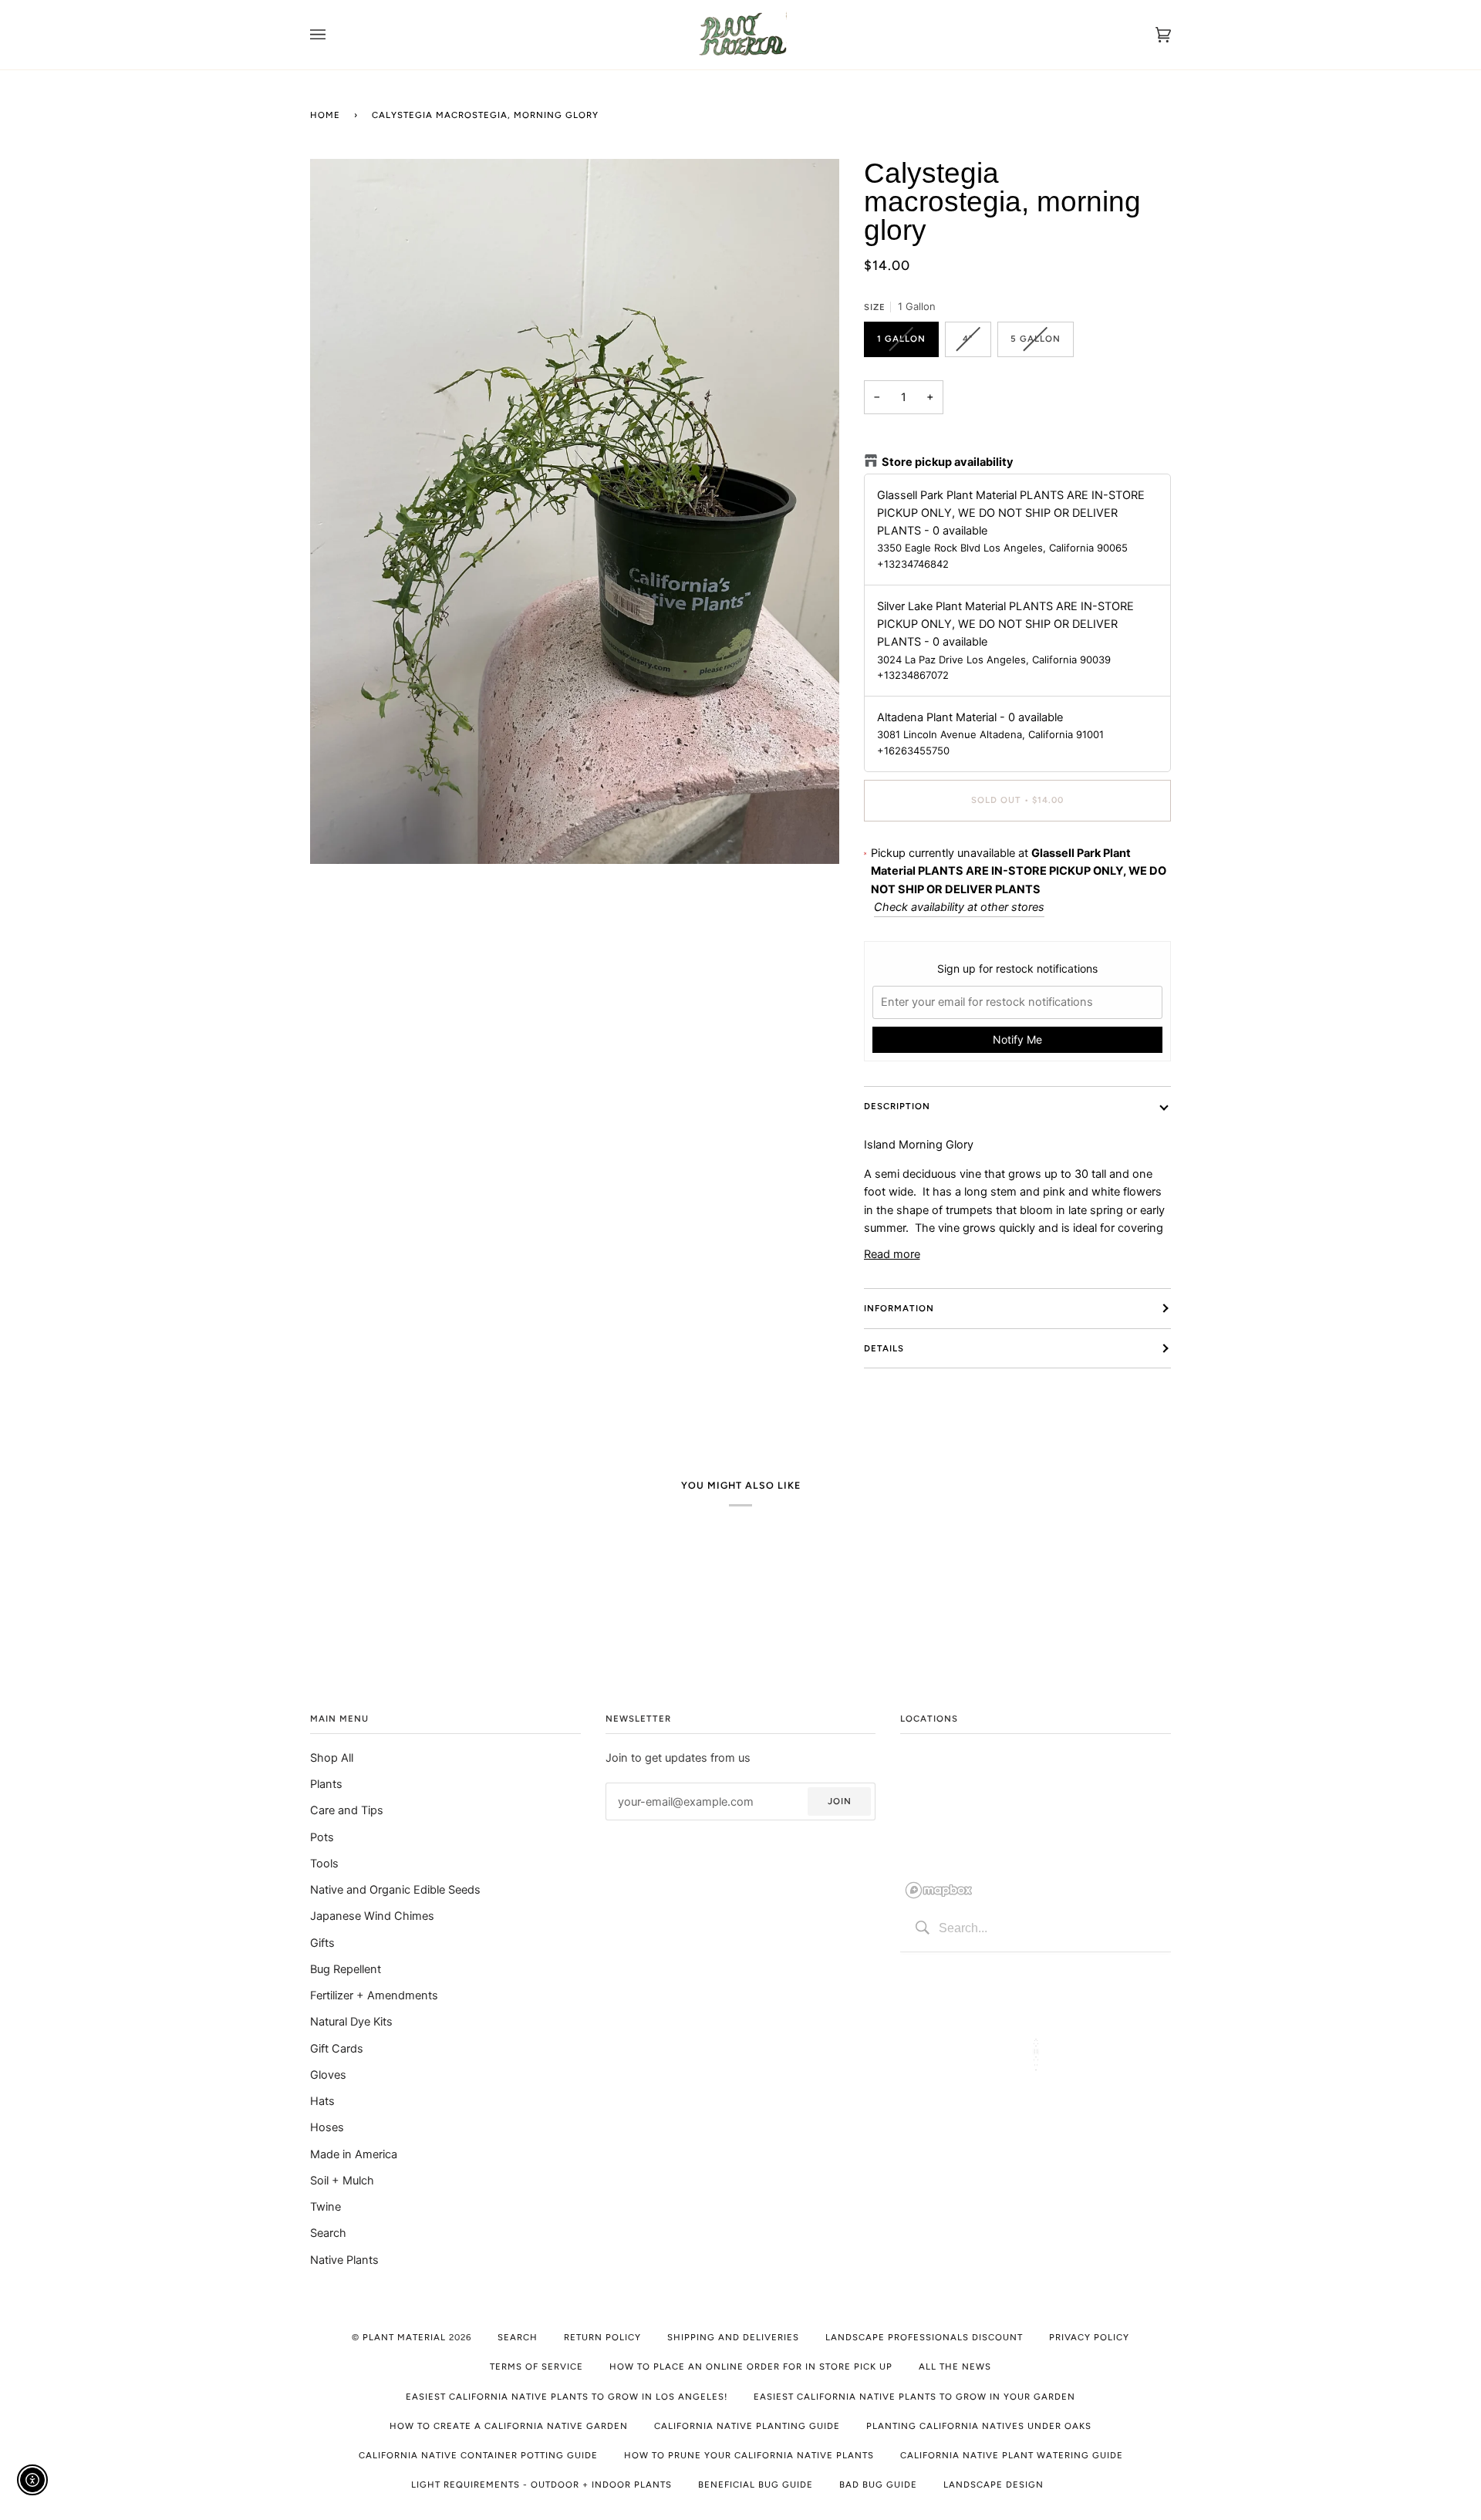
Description (897, 1106)
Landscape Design (994, 2485)
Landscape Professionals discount (924, 2337)
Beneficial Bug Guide (756, 2485)
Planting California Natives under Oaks (979, 2426)
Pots (322, 1837)
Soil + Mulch (342, 2181)
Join (840, 1801)
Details (884, 1348)
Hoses (327, 2127)
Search (328, 2233)
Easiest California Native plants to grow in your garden (914, 2397)
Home (325, 115)
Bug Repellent (346, 1969)
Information (899, 1308)
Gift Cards (337, 2049)
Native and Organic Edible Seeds (395, 1890)
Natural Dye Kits (351, 2022)
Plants (326, 1784)
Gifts (322, 1943)
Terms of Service (536, 2367)
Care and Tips (347, 1810)
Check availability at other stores (959, 907)
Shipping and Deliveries (733, 2337)
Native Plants (344, 2260)
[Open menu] (333, 35)
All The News (955, 2367)
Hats (322, 2101)
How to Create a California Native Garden (509, 2426)
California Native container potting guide (478, 2455)
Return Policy (602, 2337)
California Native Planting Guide (747, 2426)
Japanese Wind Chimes (372, 1916)
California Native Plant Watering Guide (1012, 2455)
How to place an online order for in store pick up (751, 2367)
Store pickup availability (948, 462)
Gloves (328, 2075)
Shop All (332, 1758)
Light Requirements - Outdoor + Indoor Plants (541, 2485)
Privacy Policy (1089, 2337)
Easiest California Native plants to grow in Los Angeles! (567, 2397)
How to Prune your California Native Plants (749, 2455)
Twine (326, 2207)
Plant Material (404, 2337)
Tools (324, 1864)
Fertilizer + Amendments (374, 1995)
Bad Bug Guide (878, 2485)
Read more (892, 1254)
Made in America (354, 2154)
